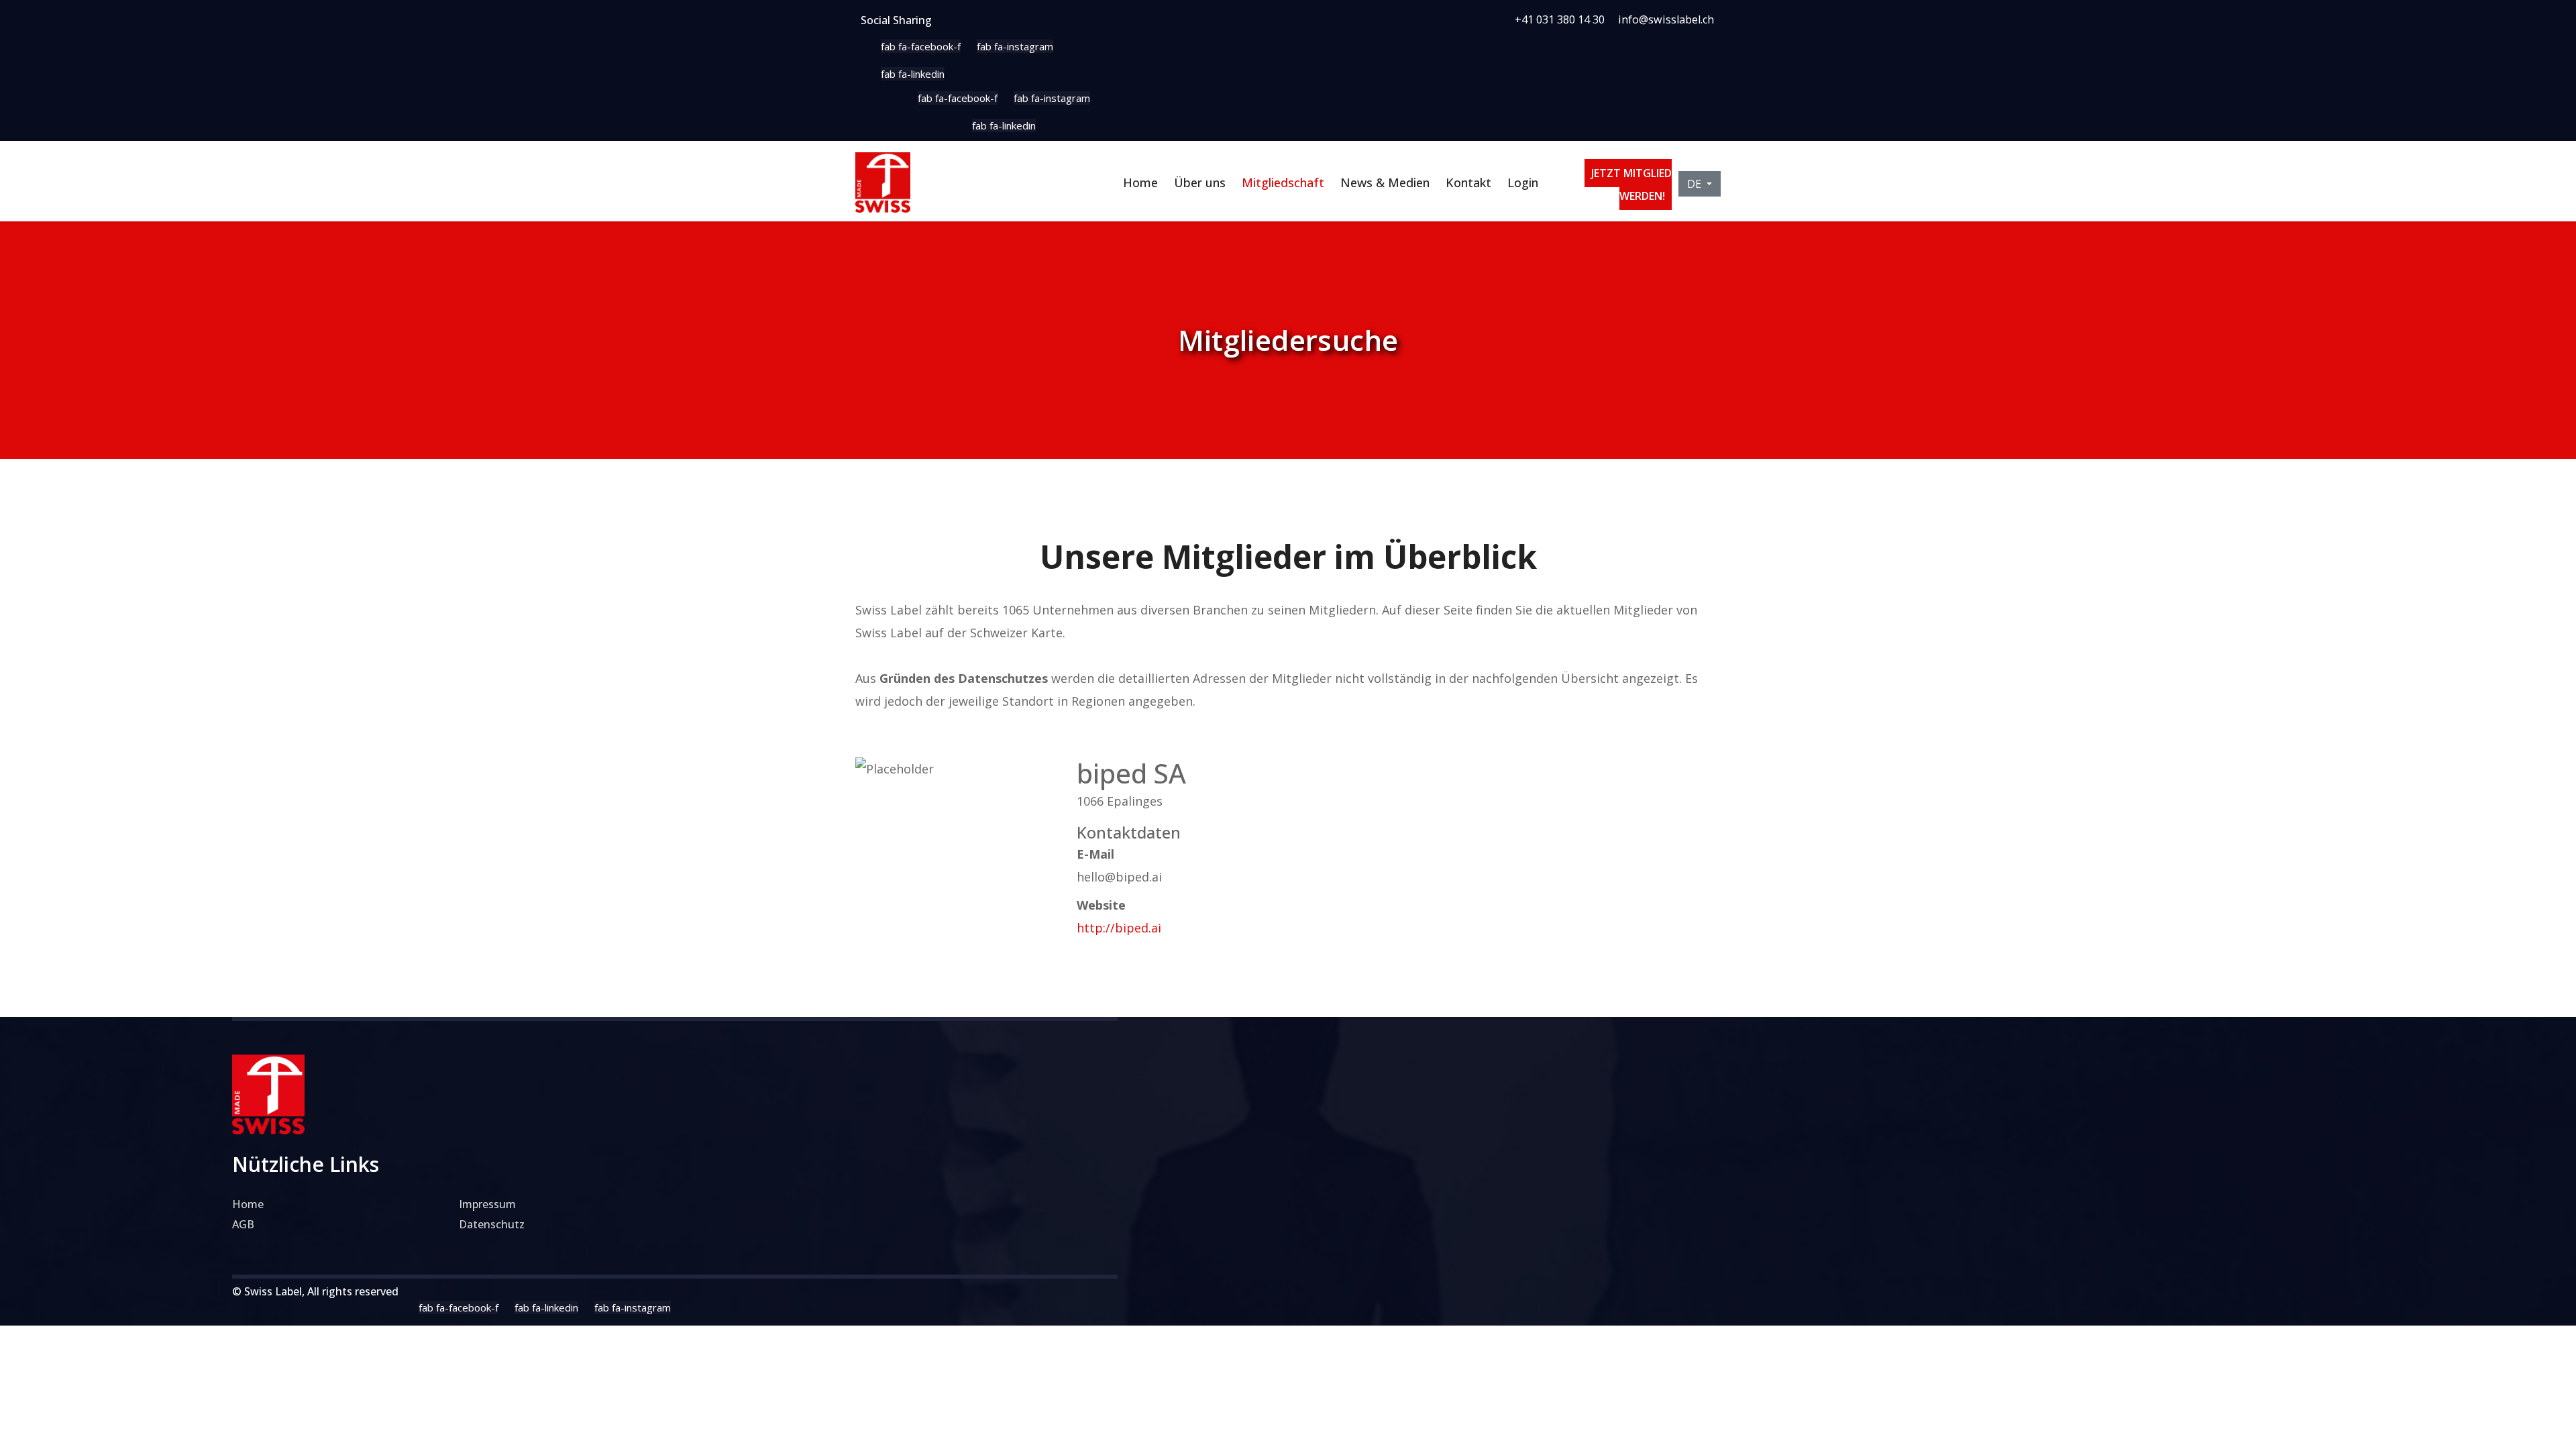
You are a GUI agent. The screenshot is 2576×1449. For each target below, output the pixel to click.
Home (1140, 182)
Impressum (487, 1204)
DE (1696, 184)
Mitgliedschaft (1283, 182)
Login (1523, 182)
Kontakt (1468, 182)
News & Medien (1385, 182)
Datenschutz (492, 1224)
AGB (243, 1224)
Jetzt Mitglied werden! (1631, 184)
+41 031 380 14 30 (1560, 19)
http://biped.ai (1119, 928)
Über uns (1200, 182)
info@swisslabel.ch (1666, 19)
